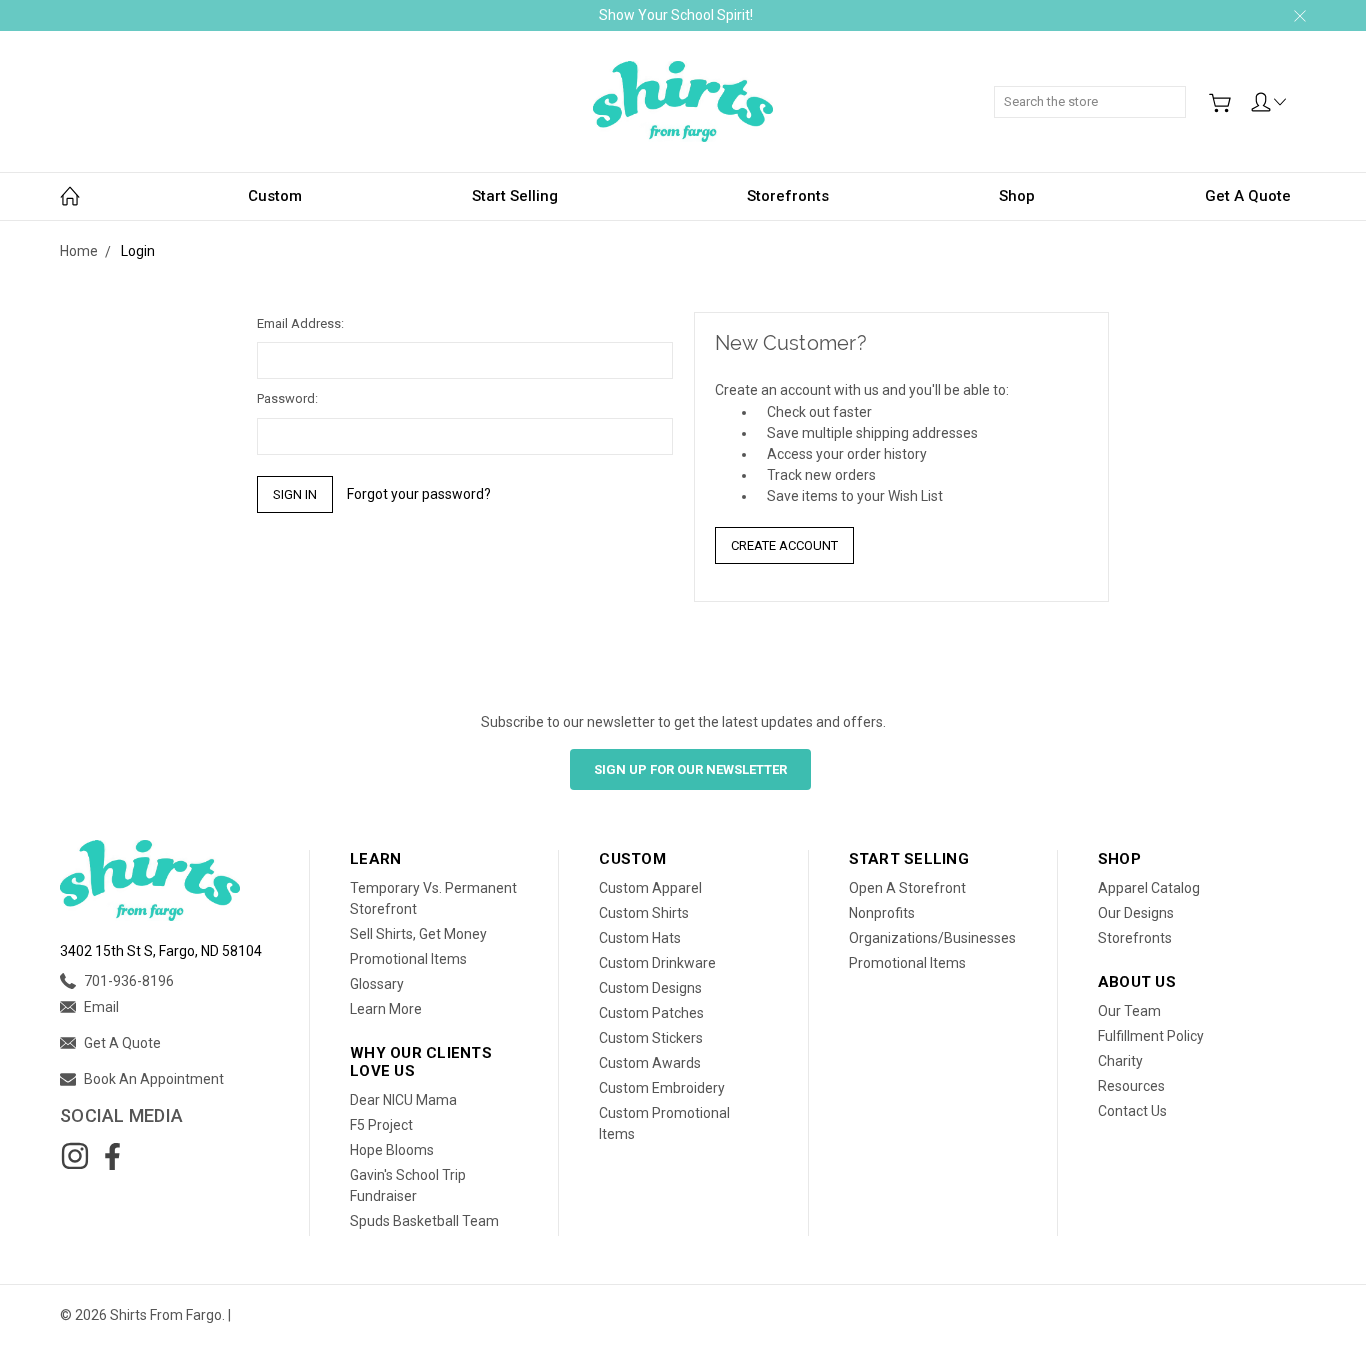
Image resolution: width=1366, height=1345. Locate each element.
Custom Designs (650, 988)
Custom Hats (640, 938)
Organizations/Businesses (932, 938)
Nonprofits (882, 913)
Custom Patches (651, 1013)
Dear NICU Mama (403, 1100)
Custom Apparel (650, 888)
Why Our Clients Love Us (421, 1062)
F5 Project (381, 1125)
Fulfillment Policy (1151, 1036)
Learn (375, 859)
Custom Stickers (651, 1038)
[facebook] (112, 1156)
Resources (1131, 1086)
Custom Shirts (644, 913)
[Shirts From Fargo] (683, 101)
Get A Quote (1248, 196)
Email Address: (300, 323)
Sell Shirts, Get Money (418, 934)
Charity (1120, 1061)
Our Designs (1136, 913)
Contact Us (1132, 1111)
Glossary (377, 984)
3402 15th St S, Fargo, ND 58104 (161, 951)
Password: (287, 398)
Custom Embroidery (662, 1088)
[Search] (1179, 91)
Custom (275, 196)
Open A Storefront (907, 888)
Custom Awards (650, 1063)
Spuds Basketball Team (424, 1221)
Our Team (1129, 1011)
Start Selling (515, 196)
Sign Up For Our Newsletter (690, 769)
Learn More (386, 1009)
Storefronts (788, 196)
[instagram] (75, 1156)
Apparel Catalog (1149, 888)
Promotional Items (408, 959)
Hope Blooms (392, 1150)
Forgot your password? (419, 494)
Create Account (784, 545)
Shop (1017, 196)
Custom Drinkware (657, 963)
